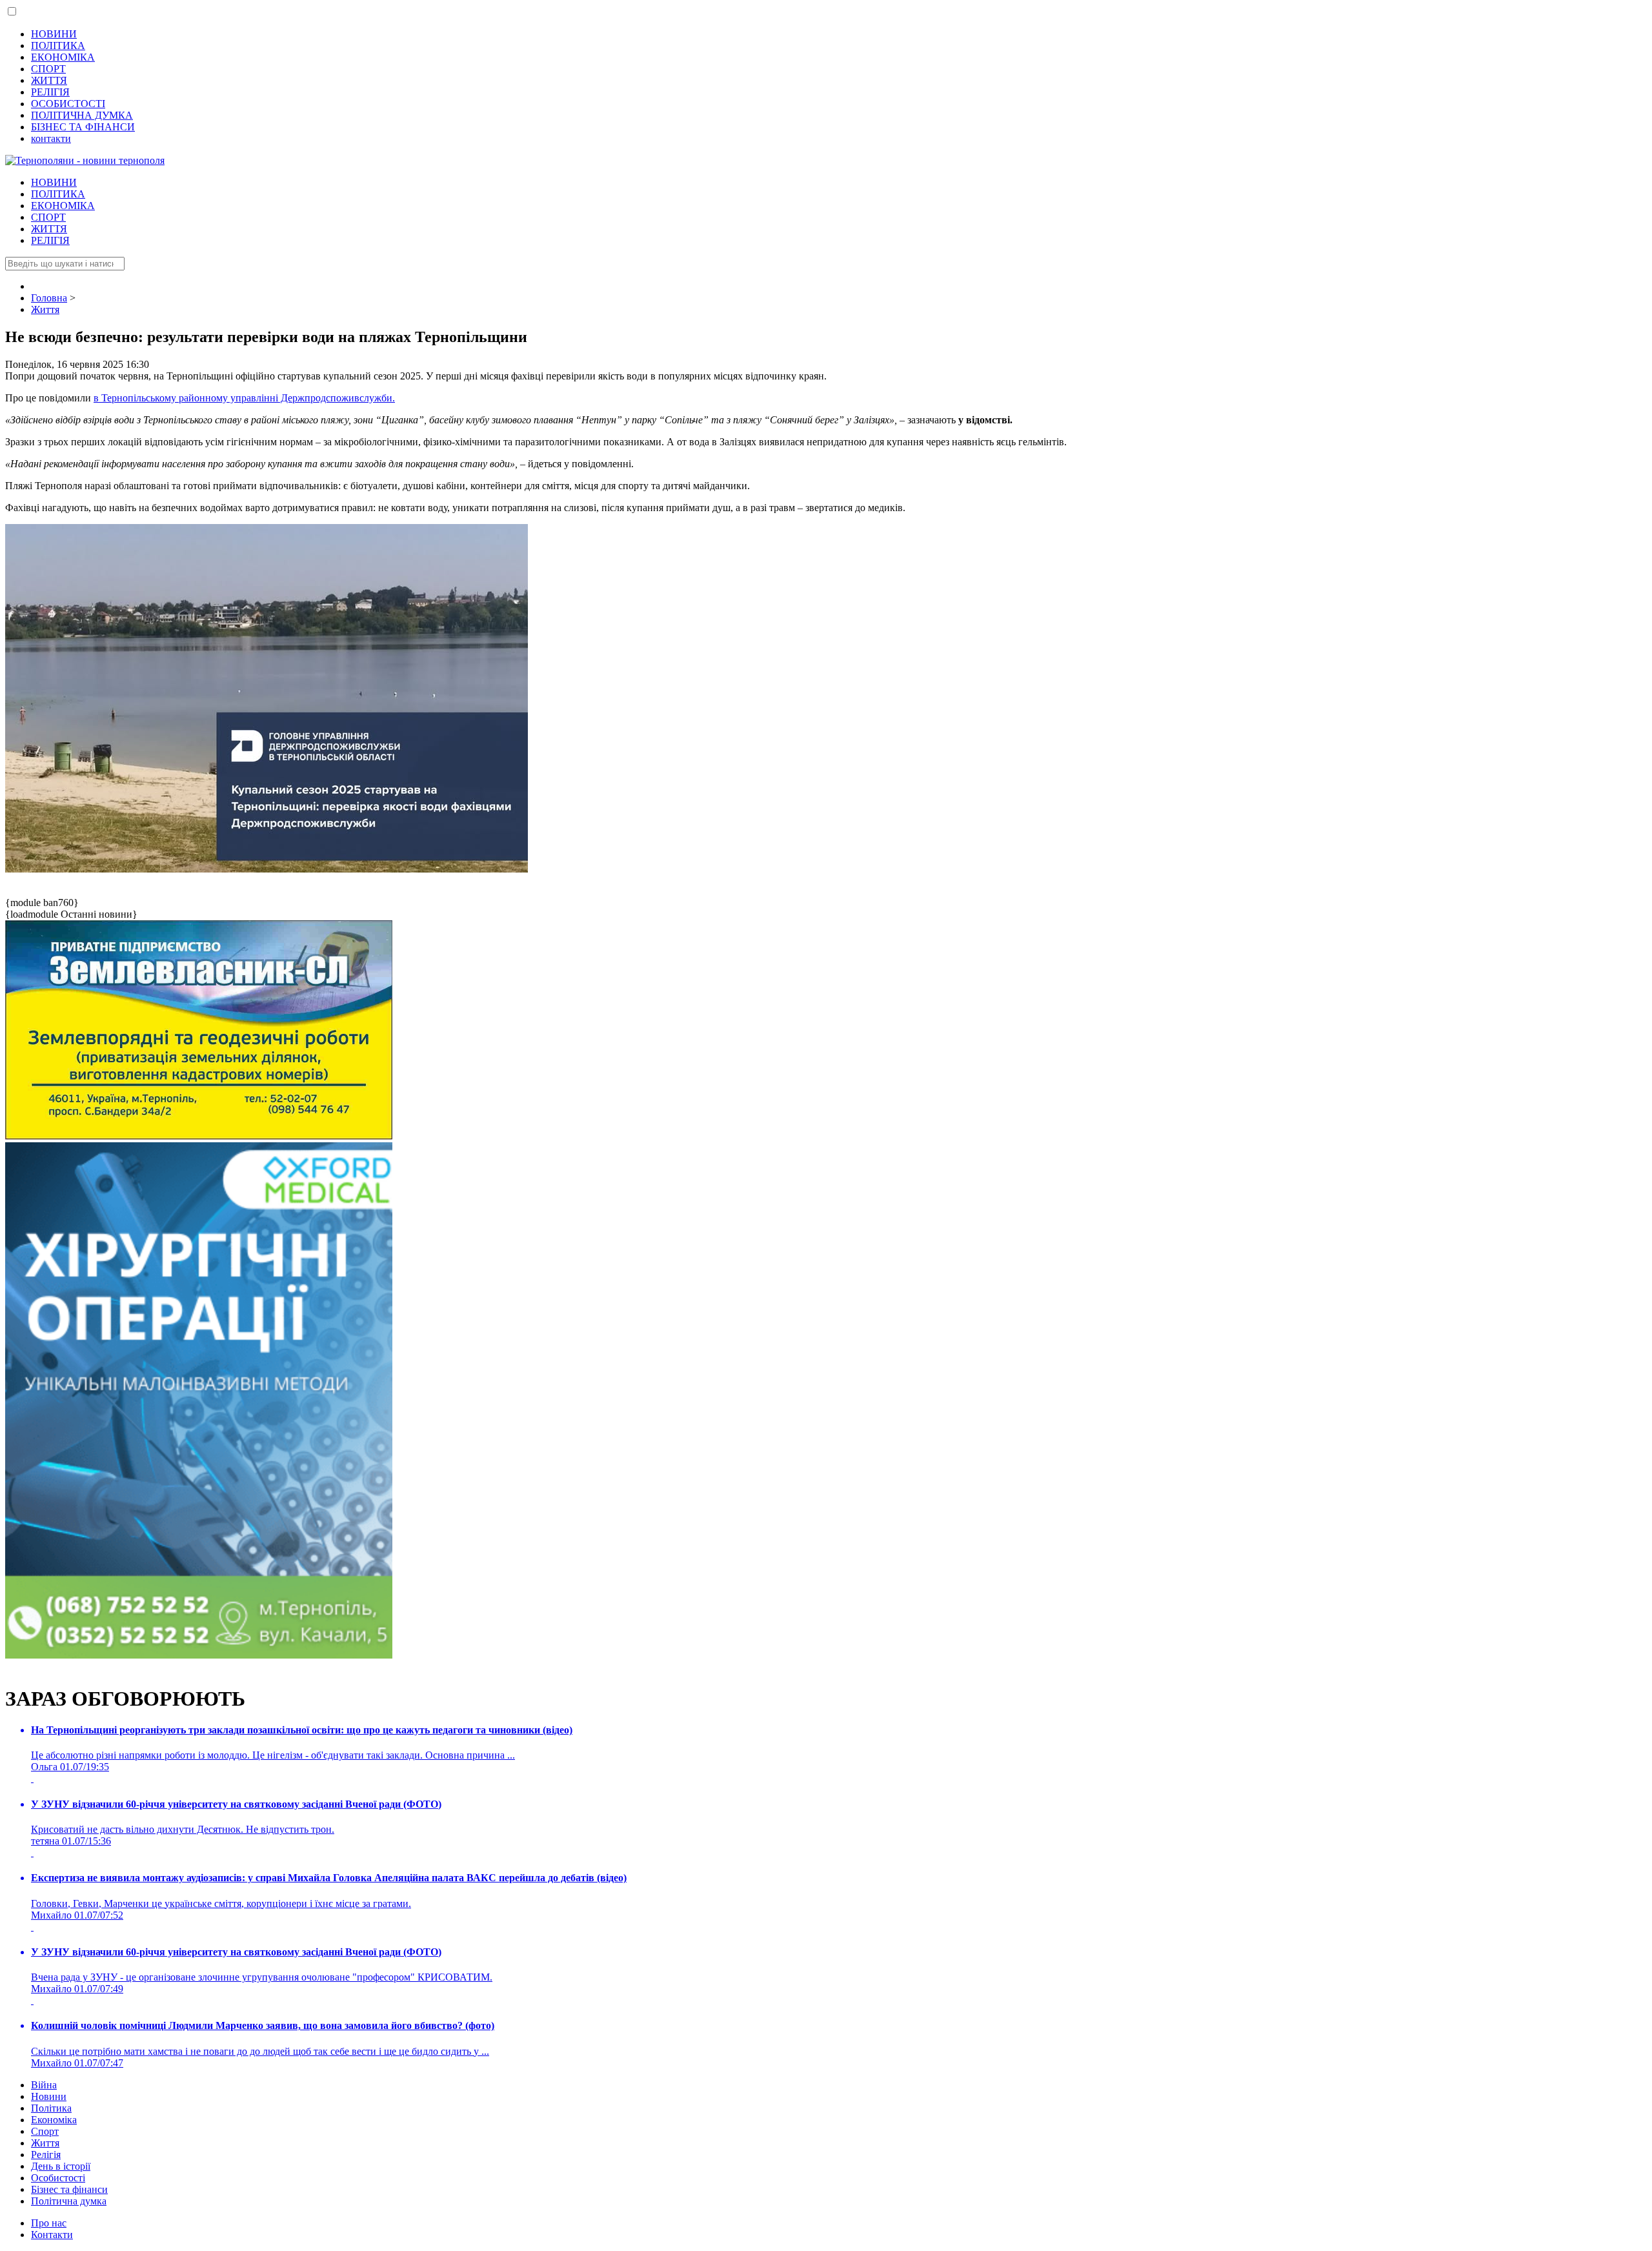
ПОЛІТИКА (58, 45)
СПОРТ (48, 69)
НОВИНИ (54, 34)
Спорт (45, 2131)
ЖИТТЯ (49, 80)
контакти (51, 138)
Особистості (58, 2178)
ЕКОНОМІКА (63, 57)
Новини (49, 2096)
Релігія (46, 2155)
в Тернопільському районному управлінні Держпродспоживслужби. (244, 398)
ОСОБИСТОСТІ (68, 104)
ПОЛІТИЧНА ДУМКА (82, 115)
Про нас (49, 2223)
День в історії (61, 2166)
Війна (44, 2085)
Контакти (52, 2235)
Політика (51, 2108)
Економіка (54, 2120)
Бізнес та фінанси (69, 2189)
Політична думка (69, 2201)
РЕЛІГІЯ (50, 92)
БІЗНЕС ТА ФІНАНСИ (83, 127)
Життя (45, 2143)
